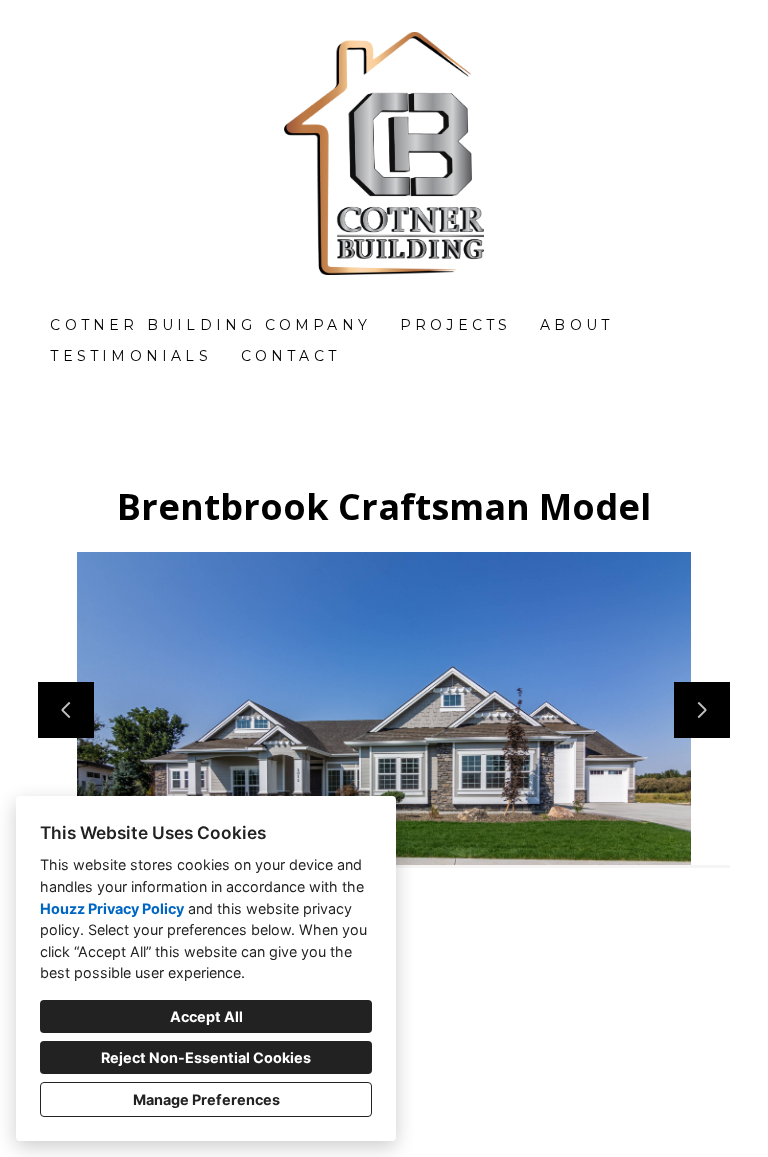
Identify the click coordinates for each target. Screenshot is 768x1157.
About (576, 325)
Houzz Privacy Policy (112, 908)
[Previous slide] (66, 710)
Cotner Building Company (210, 325)
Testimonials (130, 356)
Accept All (206, 1016)
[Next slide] (702, 710)
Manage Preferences (206, 1099)
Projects (456, 325)
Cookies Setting (432, 1125)
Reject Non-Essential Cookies (206, 1057)
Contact (290, 356)
